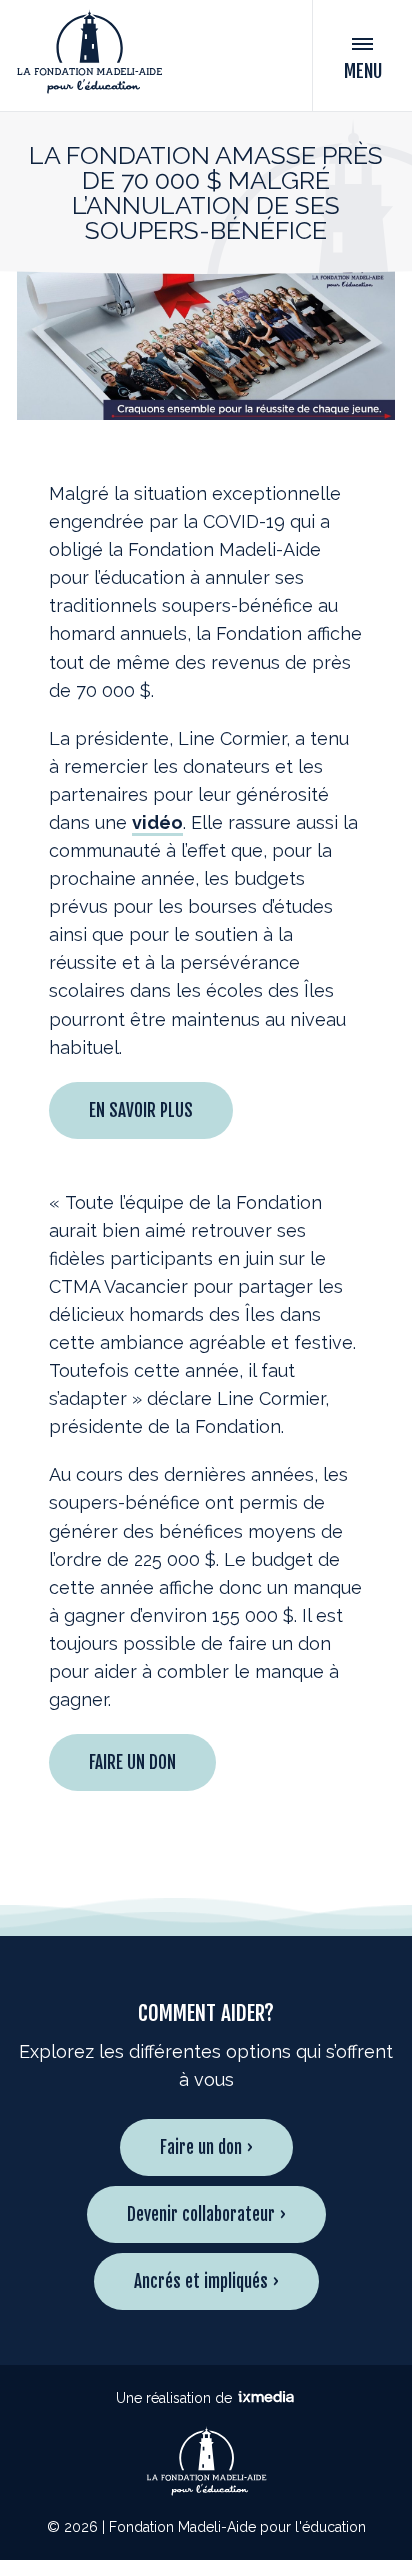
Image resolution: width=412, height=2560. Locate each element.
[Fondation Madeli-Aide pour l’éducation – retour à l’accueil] (89, 55)
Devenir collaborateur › (206, 2214)
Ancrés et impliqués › (206, 2281)
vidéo (157, 822)
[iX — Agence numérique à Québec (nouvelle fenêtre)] (266, 2398)
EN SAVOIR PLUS (141, 1110)
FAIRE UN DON (132, 1762)
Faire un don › (206, 2147)
